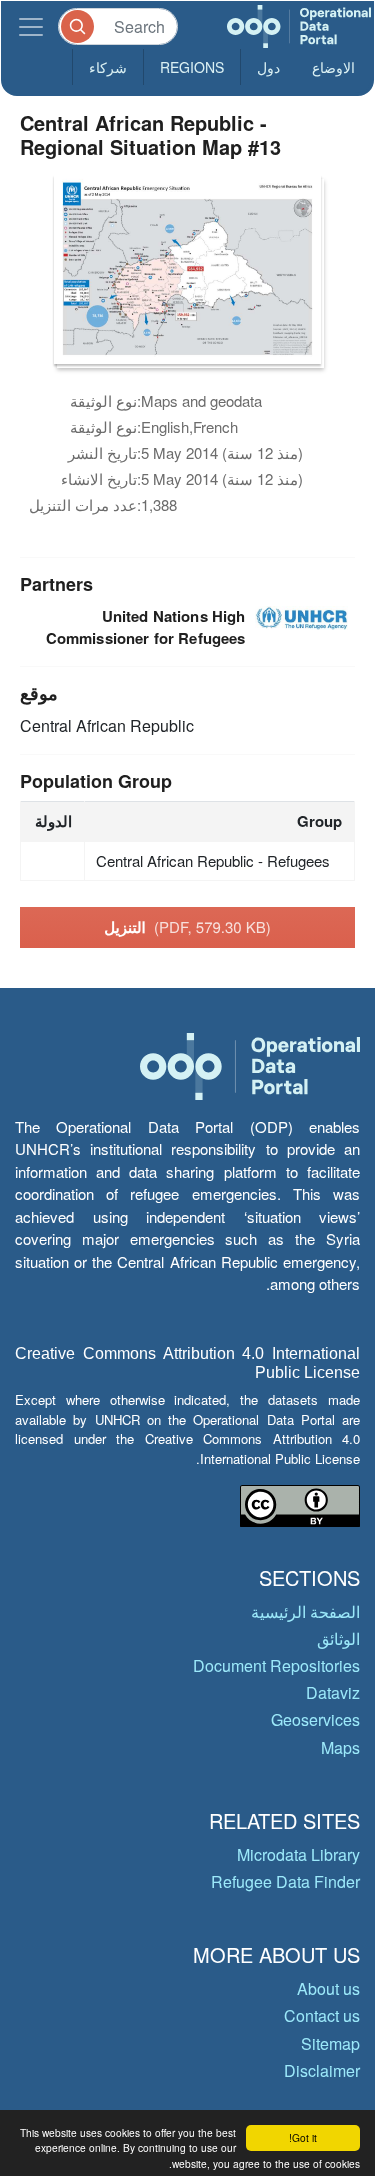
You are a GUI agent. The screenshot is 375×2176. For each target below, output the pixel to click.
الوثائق (338, 1638)
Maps (340, 1747)
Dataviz (333, 1692)
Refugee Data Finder (285, 1881)
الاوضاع (333, 67)
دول (268, 67)
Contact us (322, 2015)
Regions (192, 67)
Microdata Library (298, 1854)
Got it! (303, 2137)
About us (328, 1988)
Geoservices (315, 1719)
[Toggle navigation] (31, 26)
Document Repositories (276, 1665)
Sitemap (330, 2043)
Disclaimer (322, 2070)
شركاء (108, 67)
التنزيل (187, 927)
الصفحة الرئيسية (305, 1611)
